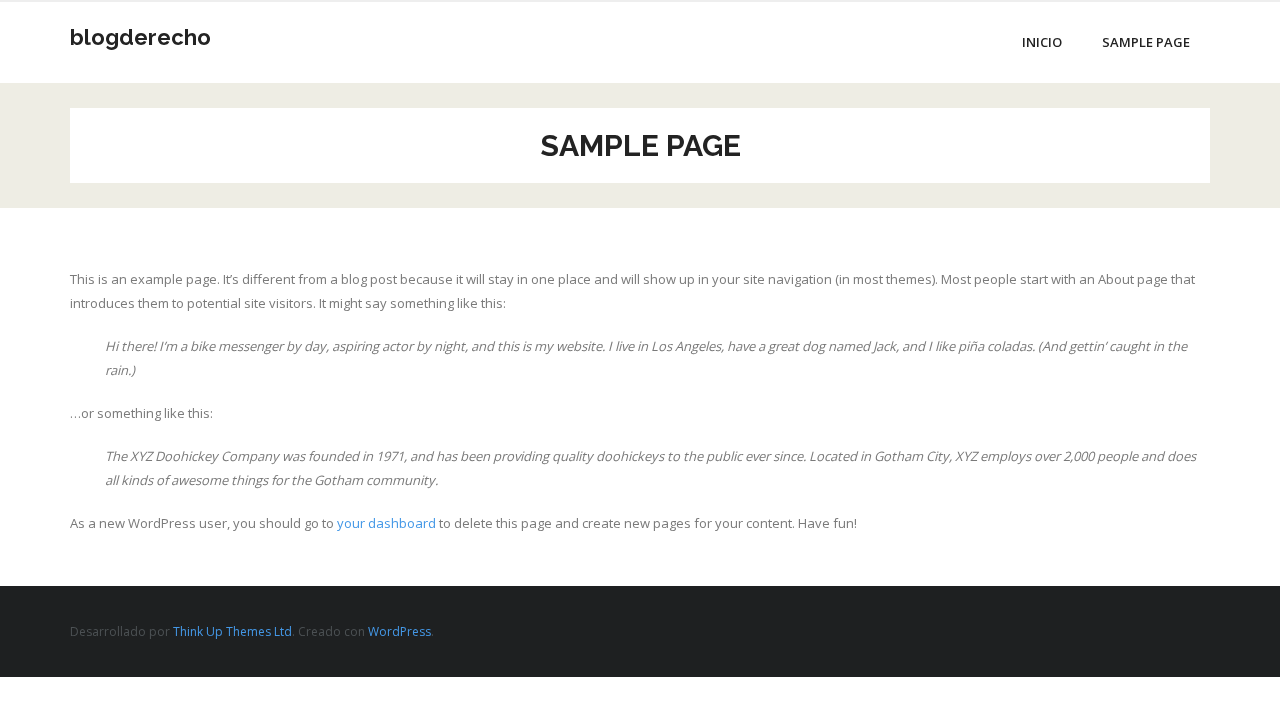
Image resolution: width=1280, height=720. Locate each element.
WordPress (399, 631)
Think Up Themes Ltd (232, 631)
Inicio (1042, 42)
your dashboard (386, 523)
